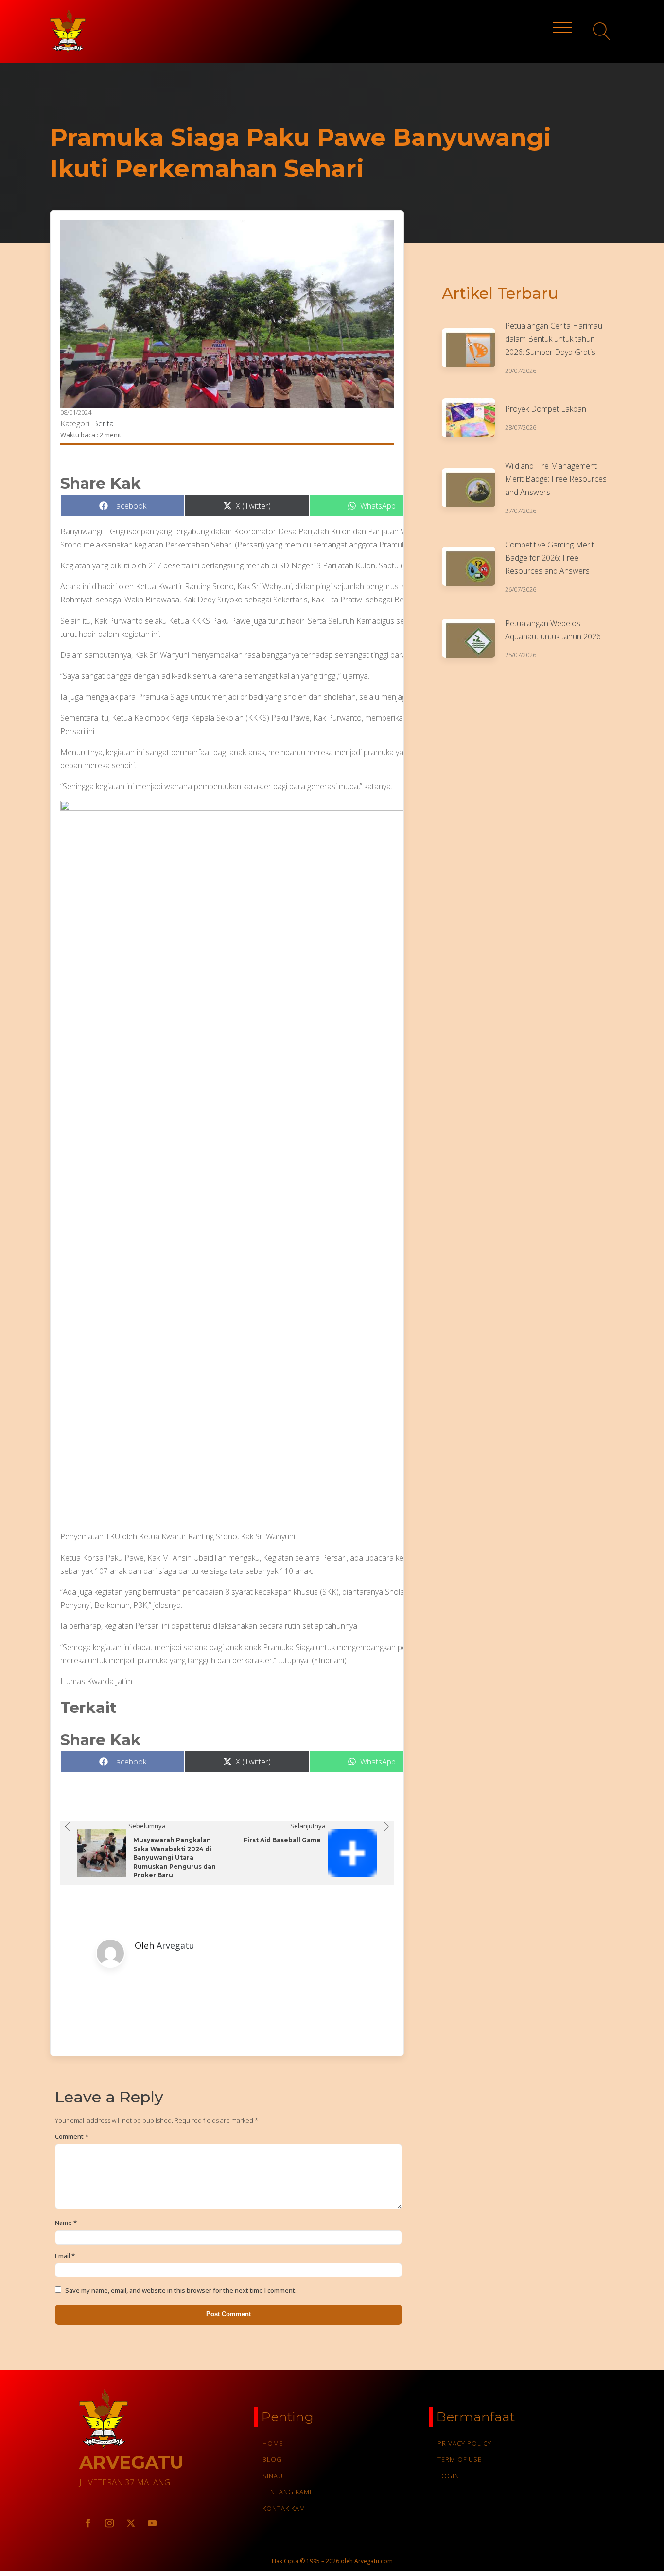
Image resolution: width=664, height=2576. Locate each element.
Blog (272, 2459)
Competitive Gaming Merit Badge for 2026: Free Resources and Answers (550, 558)
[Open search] (602, 31)
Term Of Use (460, 2459)
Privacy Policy (464, 2443)
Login (448, 2476)
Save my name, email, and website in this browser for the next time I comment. (181, 2290)
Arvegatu (175, 1945)
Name (66, 2223)
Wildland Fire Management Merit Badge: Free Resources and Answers (556, 479)
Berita (103, 423)
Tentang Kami (287, 2492)
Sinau (273, 2476)
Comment (72, 2136)
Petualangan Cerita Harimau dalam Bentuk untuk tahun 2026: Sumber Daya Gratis (554, 339)
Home (273, 2443)
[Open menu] (562, 28)
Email (65, 2256)
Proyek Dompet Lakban (546, 409)
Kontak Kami (285, 2508)
